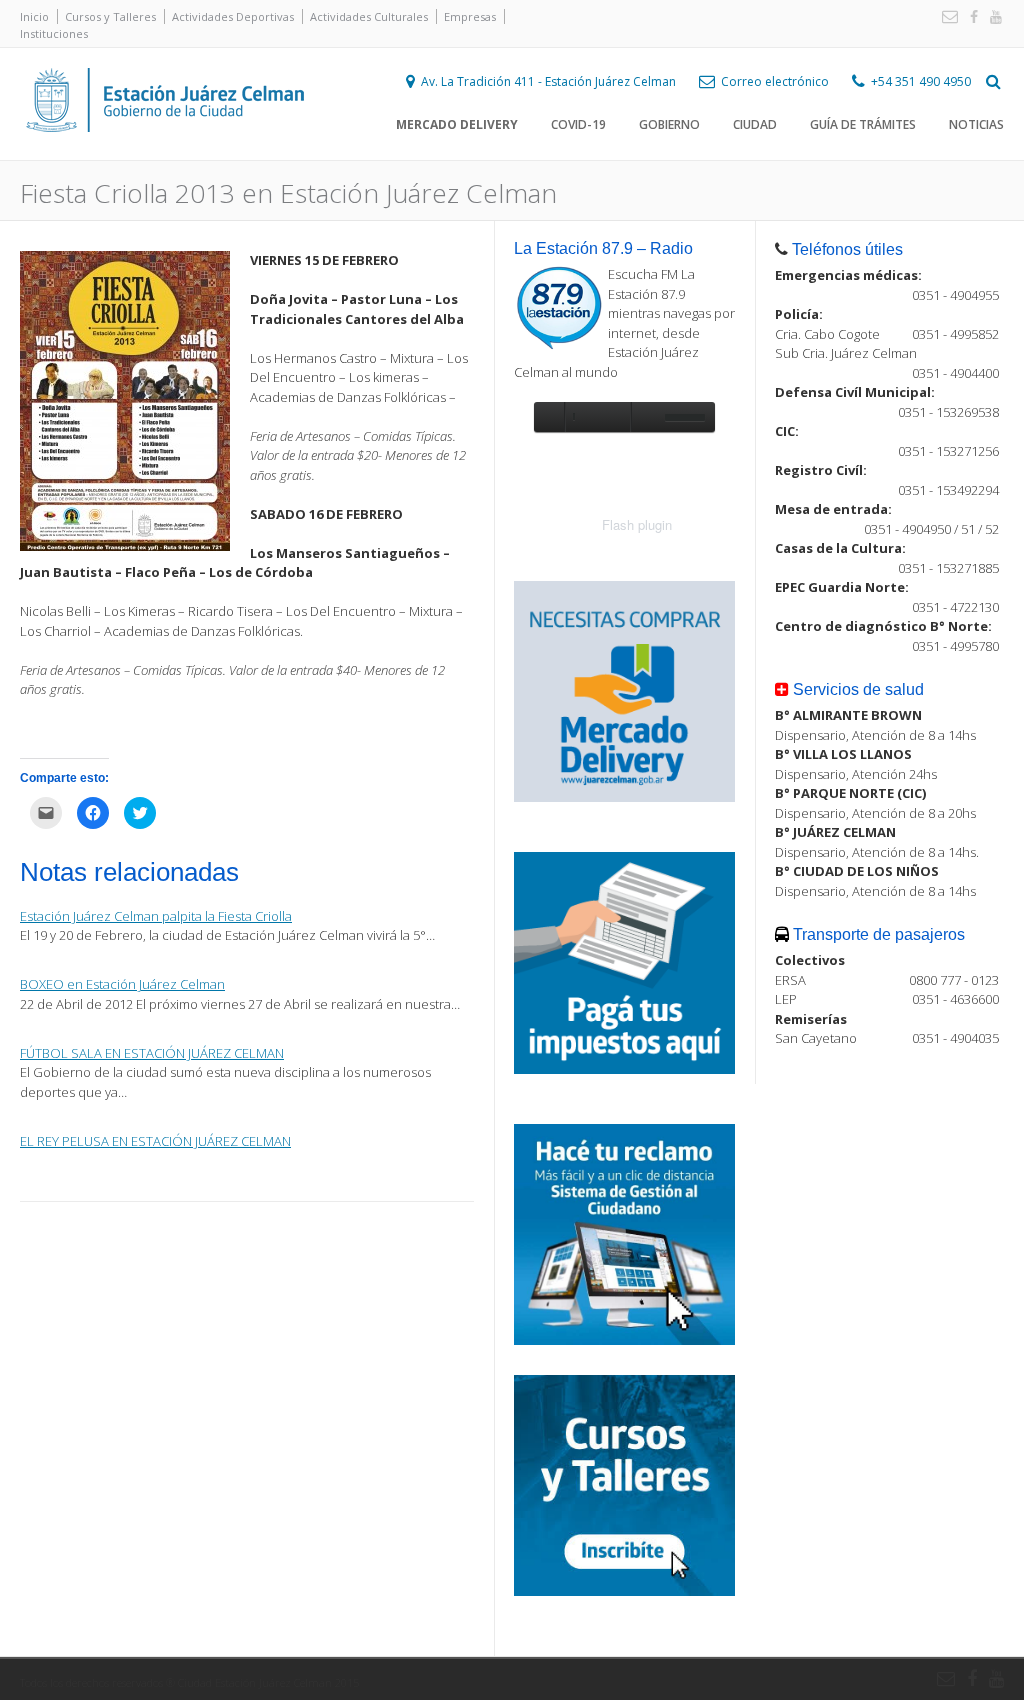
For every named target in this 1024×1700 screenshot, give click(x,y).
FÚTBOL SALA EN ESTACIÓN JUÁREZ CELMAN (152, 1053)
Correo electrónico (775, 81)
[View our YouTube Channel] (992, 17)
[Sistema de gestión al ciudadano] (624, 1340)
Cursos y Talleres (110, 16)
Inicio (34, 16)
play (549, 417)
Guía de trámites (863, 124)
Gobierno (669, 124)
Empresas (470, 16)
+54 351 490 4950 (921, 81)
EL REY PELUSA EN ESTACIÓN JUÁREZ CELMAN (155, 1141)
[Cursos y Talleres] (624, 1591)
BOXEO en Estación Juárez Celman (122, 984)
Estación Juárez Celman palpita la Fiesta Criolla (156, 916)
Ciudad (755, 124)
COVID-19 (578, 124)
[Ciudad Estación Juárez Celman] (165, 154)
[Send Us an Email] (946, 17)
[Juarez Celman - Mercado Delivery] (624, 797)
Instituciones (54, 33)
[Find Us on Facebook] (970, 17)
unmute (645, 417)
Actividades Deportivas (233, 16)
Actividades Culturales (369, 16)
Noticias (976, 124)
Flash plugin (637, 524)
